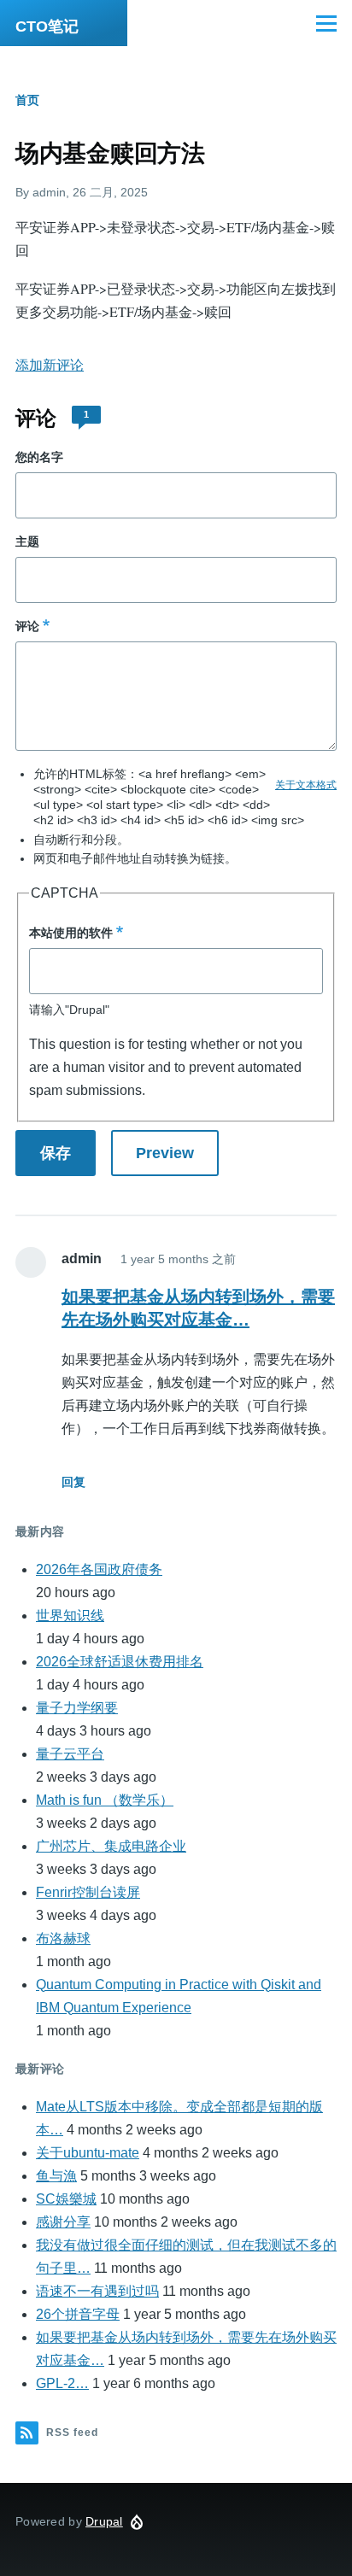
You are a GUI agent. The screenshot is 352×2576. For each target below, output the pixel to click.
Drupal (104, 2521)
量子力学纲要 (77, 1708)
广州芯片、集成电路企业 (111, 1846)
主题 (27, 542)
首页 (27, 100)
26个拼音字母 (78, 2314)
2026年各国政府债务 (99, 1569)
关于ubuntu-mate (88, 2153)
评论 (27, 626)
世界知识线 (70, 1616)
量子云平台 (70, 1754)
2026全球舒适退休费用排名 (120, 1662)
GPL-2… (62, 2383)
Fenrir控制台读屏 (88, 1892)
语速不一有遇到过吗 (97, 2291)
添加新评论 (50, 365)
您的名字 (39, 457)
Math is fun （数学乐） (105, 1800)
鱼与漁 (56, 2176)
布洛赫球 (63, 1938)
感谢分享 (63, 2222)
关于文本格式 (306, 785)
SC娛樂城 (66, 2199)
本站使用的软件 (71, 933)
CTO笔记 (47, 26)
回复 (73, 1482)
